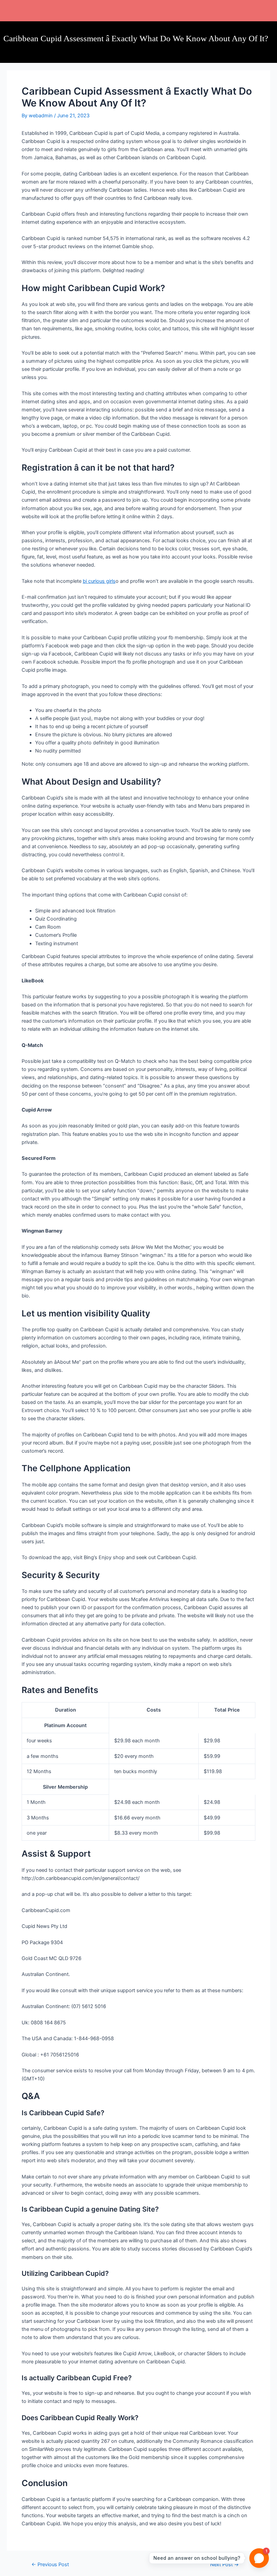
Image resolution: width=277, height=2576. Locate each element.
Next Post (224, 2565)
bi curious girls (99, 581)
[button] (154, 10)
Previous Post (50, 2565)
